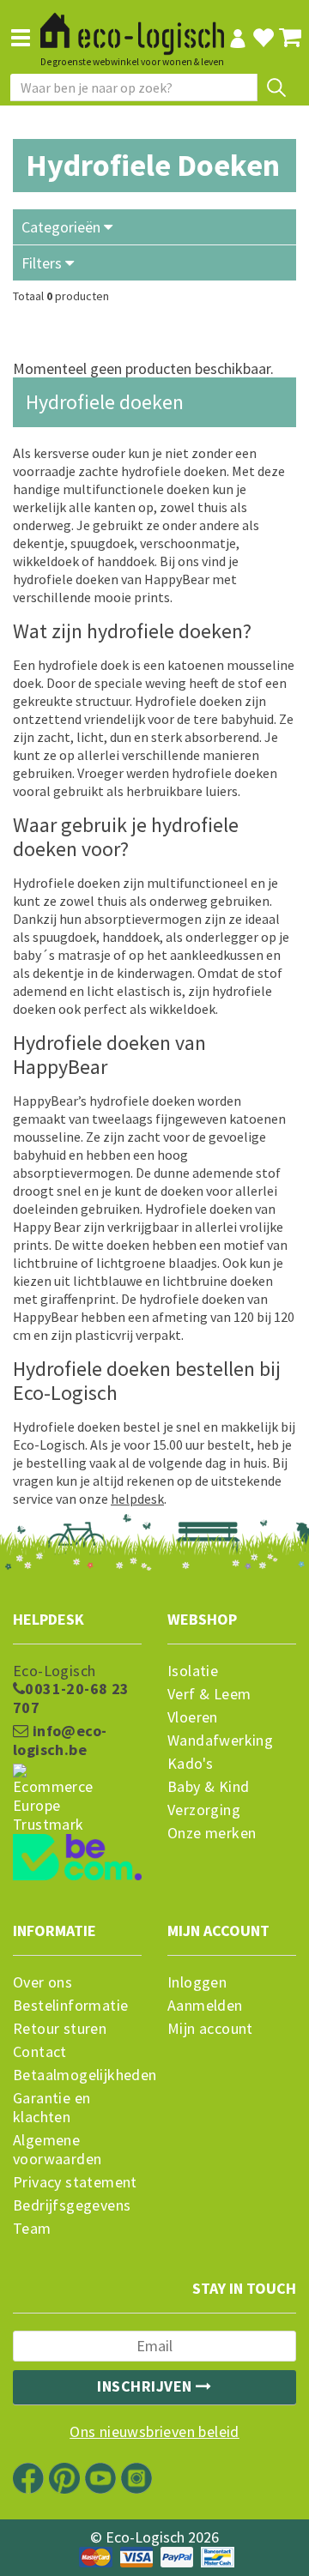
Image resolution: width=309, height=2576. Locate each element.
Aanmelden (205, 2006)
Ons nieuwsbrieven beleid (154, 2432)
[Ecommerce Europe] (77, 1766)
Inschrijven (146, 2386)
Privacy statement (75, 2182)
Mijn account (210, 2029)
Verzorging (204, 1810)
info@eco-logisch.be (60, 1740)
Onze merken (212, 1833)
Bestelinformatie (70, 2006)
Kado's (190, 1764)
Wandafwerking (220, 1740)
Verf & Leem (209, 1694)
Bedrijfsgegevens (72, 2205)
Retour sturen (60, 2029)
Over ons (42, 1982)
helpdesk (137, 1499)
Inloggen (197, 1982)
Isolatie (193, 1671)
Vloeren (193, 1717)
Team (32, 2229)
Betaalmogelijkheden (77, 2075)
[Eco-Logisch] (132, 27)
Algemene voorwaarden (57, 2150)
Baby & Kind (208, 1787)
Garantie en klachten (51, 2108)
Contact (40, 2052)
